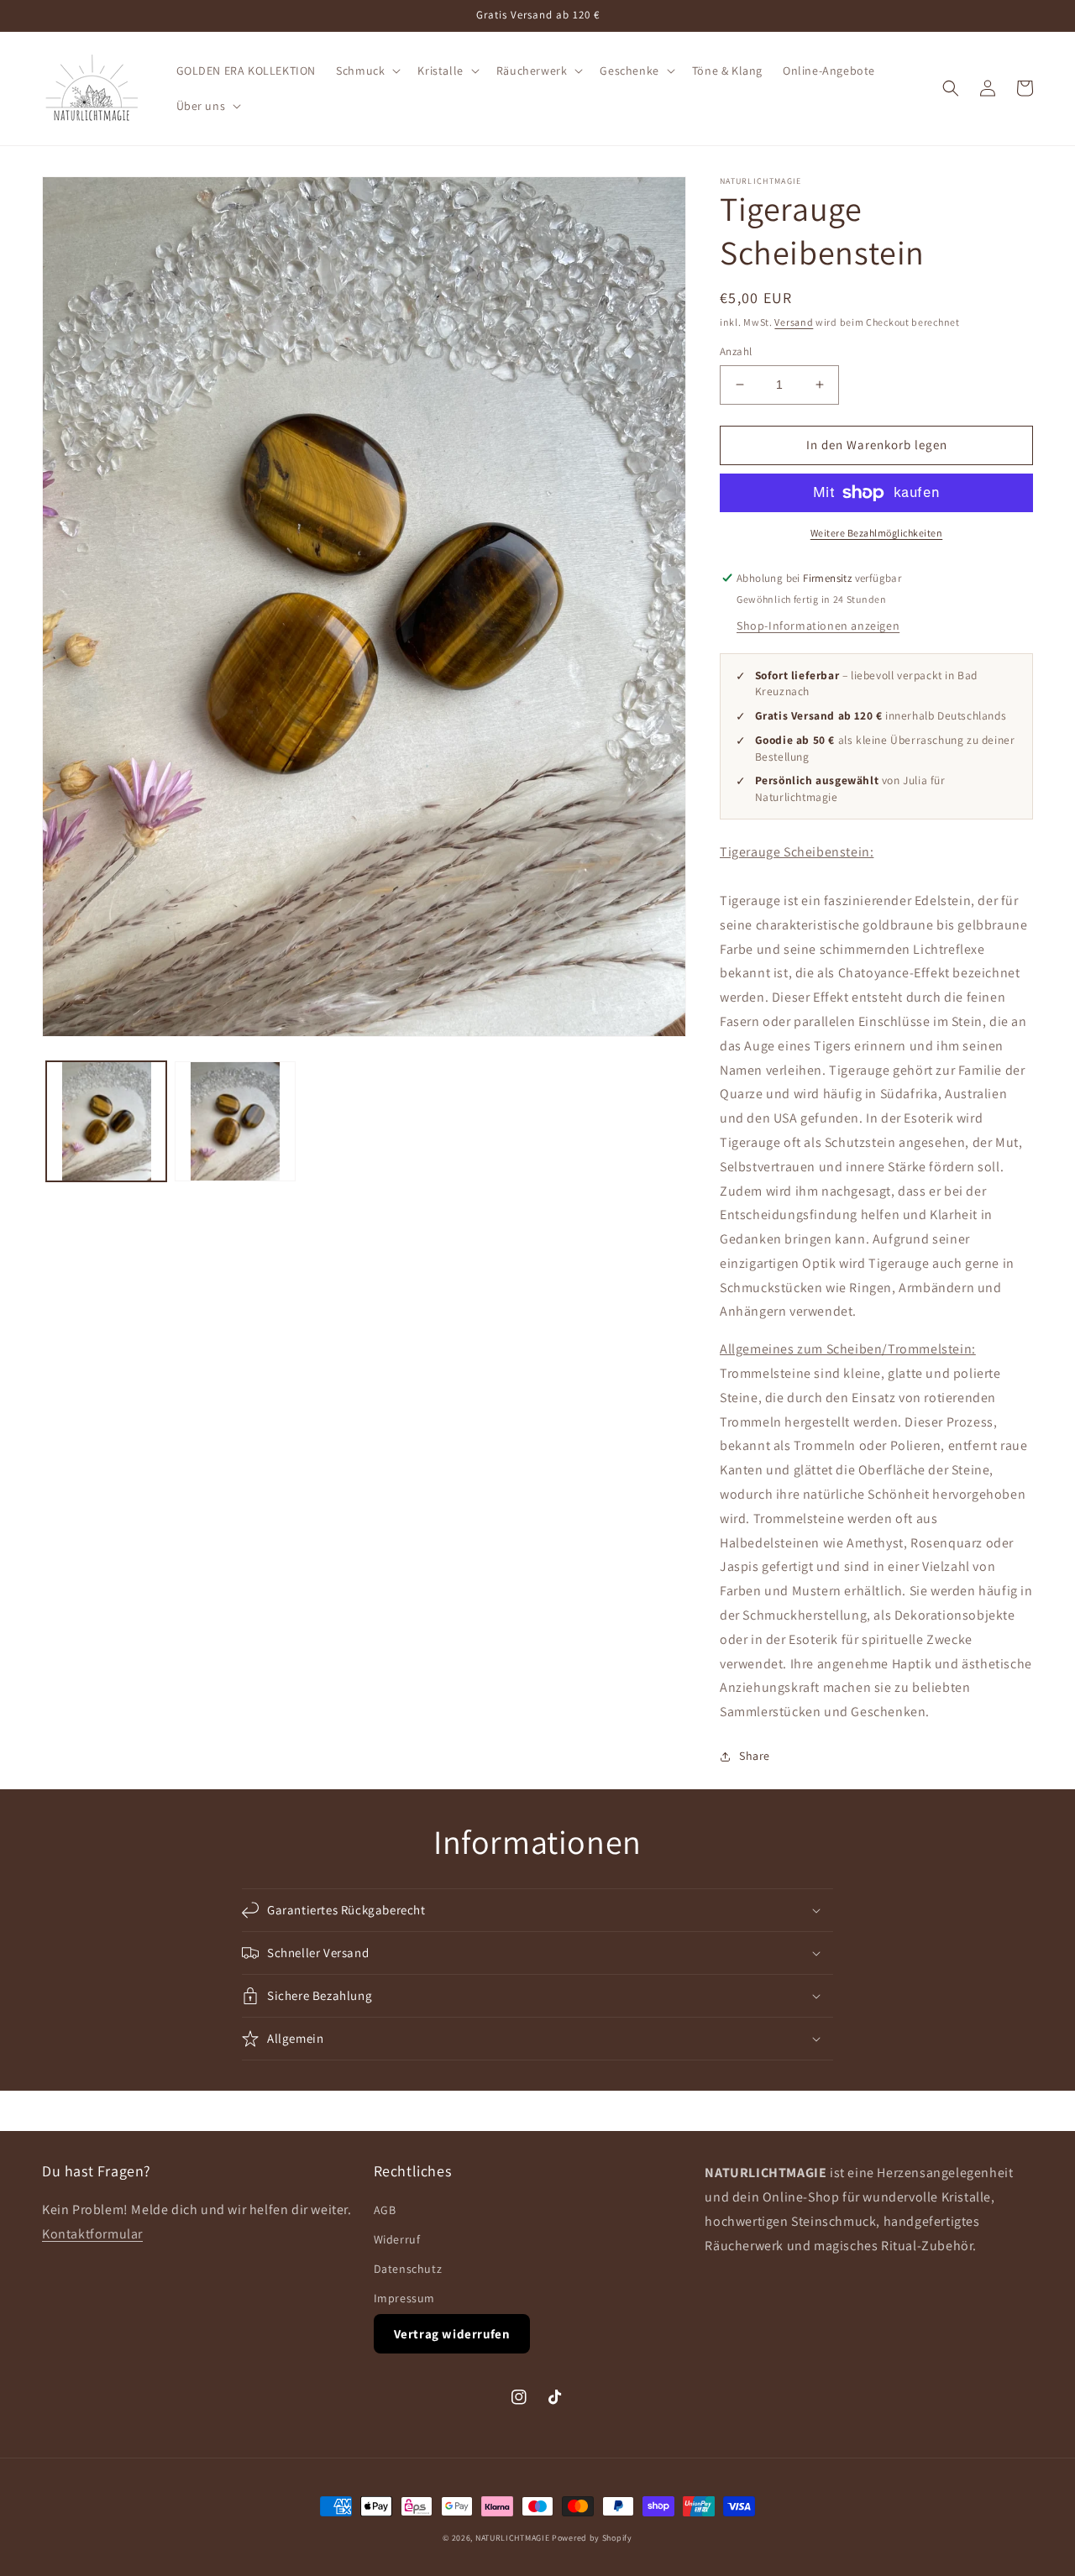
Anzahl (736, 351)
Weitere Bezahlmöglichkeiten (877, 533)
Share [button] (755, 1756)
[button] (367, 71)
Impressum (404, 2298)
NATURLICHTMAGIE (513, 2538)
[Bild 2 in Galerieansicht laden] (235, 1121)
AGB (385, 2210)
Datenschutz (408, 2269)
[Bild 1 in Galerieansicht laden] (106, 1121)
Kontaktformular (92, 2234)
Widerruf (397, 2239)
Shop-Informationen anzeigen (818, 626)
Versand (794, 322)
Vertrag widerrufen (452, 2334)
